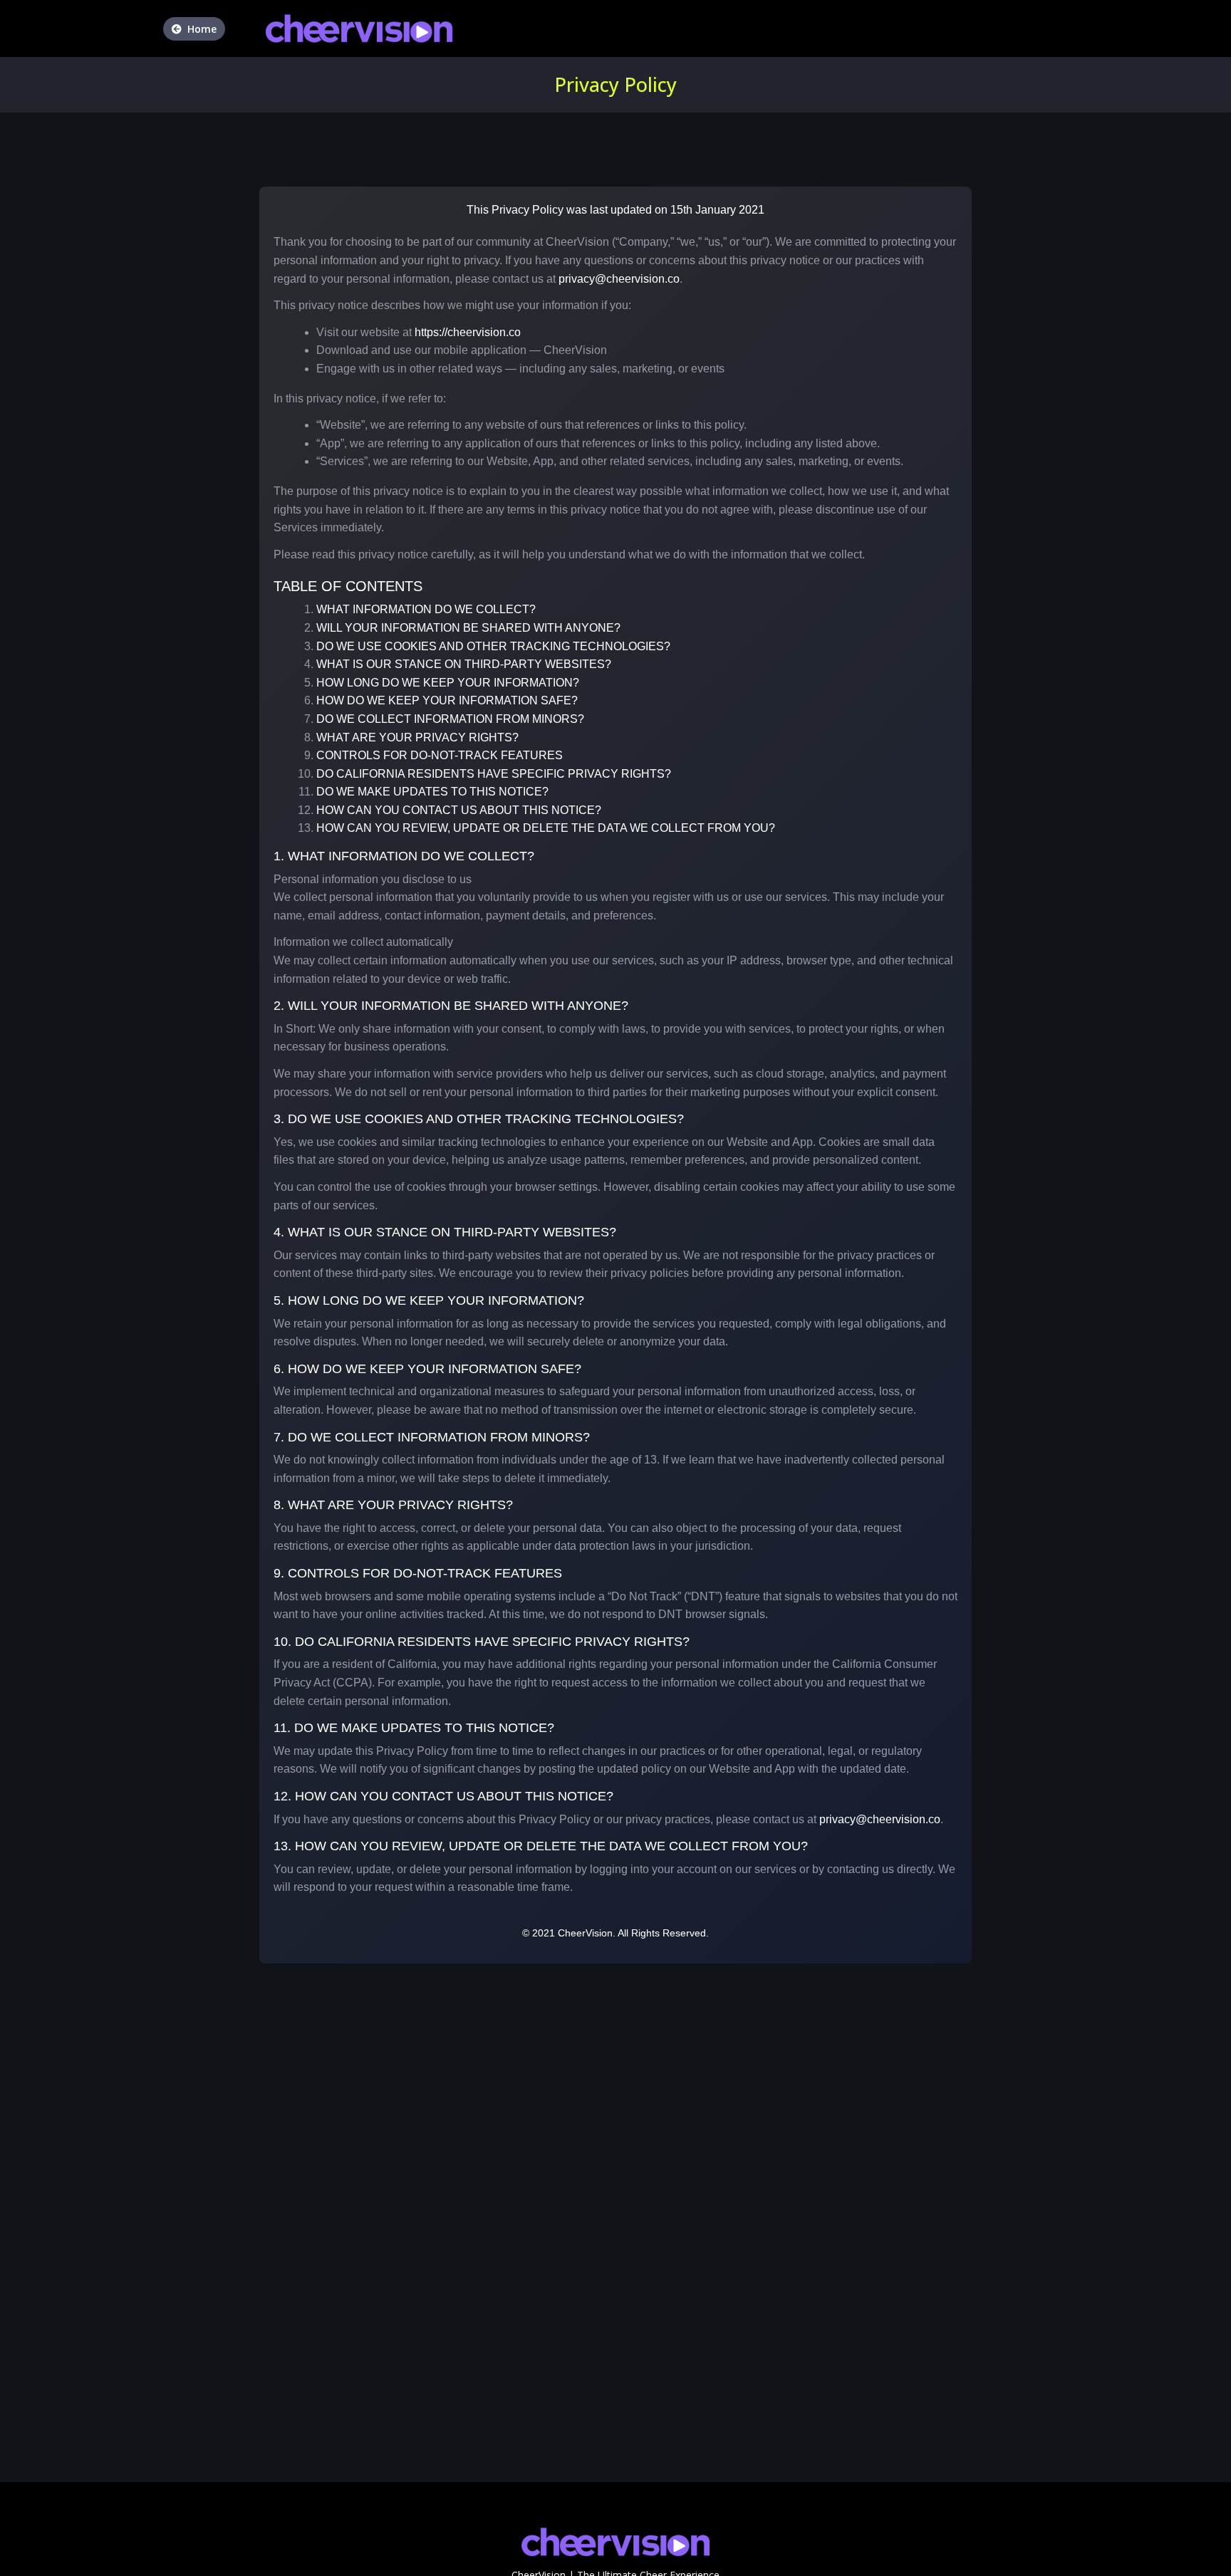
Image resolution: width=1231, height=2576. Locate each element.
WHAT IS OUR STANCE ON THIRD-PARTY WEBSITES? (464, 664)
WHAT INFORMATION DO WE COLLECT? (426, 609)
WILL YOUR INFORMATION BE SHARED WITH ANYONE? (468, 628)
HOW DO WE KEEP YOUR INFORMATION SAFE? (447, 700)
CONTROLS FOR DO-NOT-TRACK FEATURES (440, 755)
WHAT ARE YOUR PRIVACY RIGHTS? (417, 737)
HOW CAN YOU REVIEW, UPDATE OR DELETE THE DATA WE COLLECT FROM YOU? (546, 828)
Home (202, 29)
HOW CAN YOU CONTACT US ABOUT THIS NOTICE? (459, 810)
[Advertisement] (427, 2382)
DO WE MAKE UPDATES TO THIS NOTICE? (432, 792)
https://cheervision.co (468, 332)
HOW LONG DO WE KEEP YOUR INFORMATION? (448, 683)
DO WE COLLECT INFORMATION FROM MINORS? (450, 719)
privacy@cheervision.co (619, 279)
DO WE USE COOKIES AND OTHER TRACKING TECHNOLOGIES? (493, 646)
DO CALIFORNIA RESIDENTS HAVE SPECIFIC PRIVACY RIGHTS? (494, 774)
